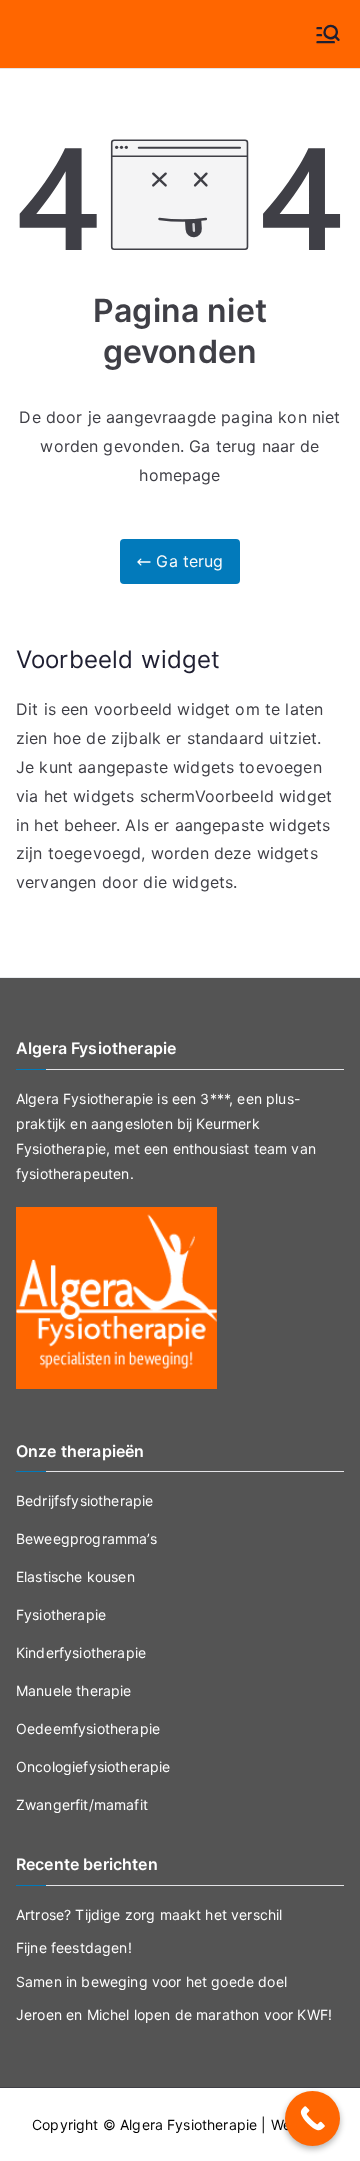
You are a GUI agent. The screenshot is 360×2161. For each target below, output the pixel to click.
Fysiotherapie (61, 1614)
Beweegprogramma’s (86, 1538)
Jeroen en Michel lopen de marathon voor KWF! (174, 2014)
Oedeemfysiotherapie (88, 1728)
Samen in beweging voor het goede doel (151, 1981)
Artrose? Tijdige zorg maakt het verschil (149, 1914)
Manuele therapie (74, 1690)
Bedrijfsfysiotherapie (84, 1500)
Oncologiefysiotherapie (93, 1766)
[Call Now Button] (312, 2118)
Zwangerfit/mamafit (82, 1804)
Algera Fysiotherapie (188, 2124)
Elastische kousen (75, 1576)
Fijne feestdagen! (74, 1947)
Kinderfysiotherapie (81, 1652)
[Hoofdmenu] (328, 34)
